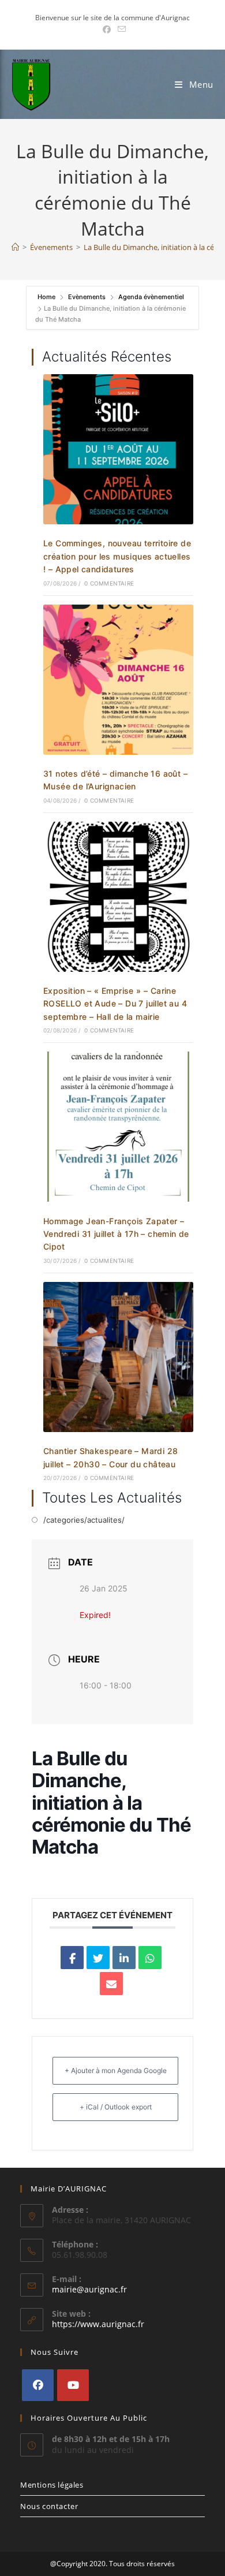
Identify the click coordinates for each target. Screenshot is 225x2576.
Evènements (87, 297)
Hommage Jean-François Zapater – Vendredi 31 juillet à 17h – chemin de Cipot (116, 1234)
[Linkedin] (124, 1958)
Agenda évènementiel (151, 297)
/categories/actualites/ (84, 1520)
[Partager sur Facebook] (72, 1958)
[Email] (111, 1984)
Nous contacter (49, 2506)
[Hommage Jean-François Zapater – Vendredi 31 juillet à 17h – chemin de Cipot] (118, 1126)
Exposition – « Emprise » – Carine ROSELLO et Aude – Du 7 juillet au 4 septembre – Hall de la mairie (115, 1004)
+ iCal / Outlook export (116, 2107)
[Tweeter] (98, 1958)
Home (47, 297)
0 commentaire (109, 583)
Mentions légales (52, 2485)
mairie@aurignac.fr (89, 2289)
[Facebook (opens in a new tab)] (107, 29)
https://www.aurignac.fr (98, 2324)
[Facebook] (38, 2385)
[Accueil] (15, 247)
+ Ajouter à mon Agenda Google (116, 2070)
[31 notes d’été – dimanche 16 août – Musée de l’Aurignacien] (118, 678)
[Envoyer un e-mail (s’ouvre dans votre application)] (120, 29)
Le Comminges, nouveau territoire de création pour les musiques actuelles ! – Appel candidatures (117, 556)
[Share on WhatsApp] (150, 1958)
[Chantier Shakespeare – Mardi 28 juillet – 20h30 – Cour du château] (118, 1356)
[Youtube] (73, 2385)
